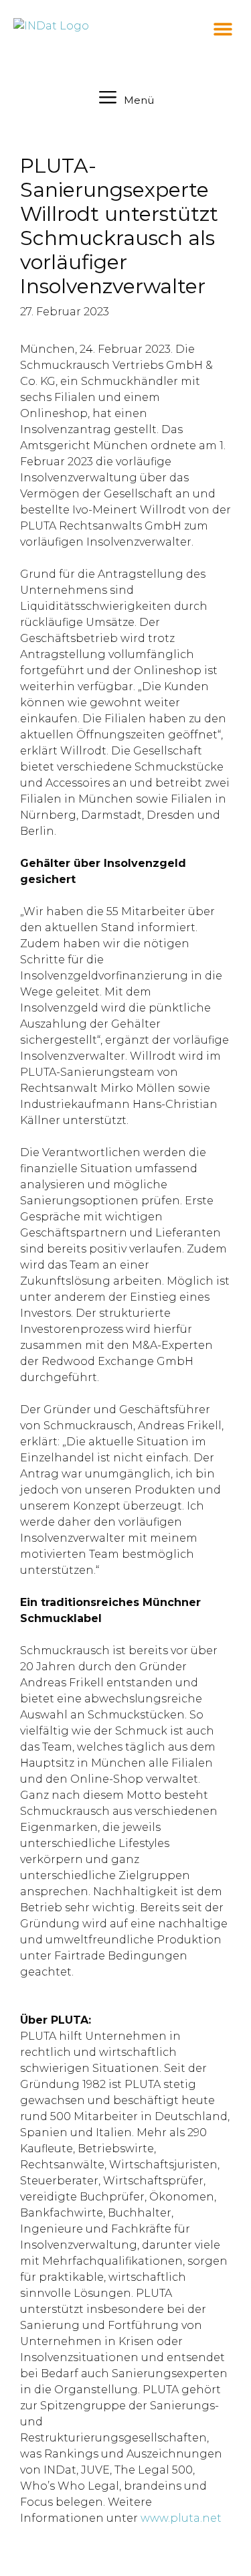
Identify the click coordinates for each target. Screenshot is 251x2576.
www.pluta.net (181, 2518)
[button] (223, 28)
